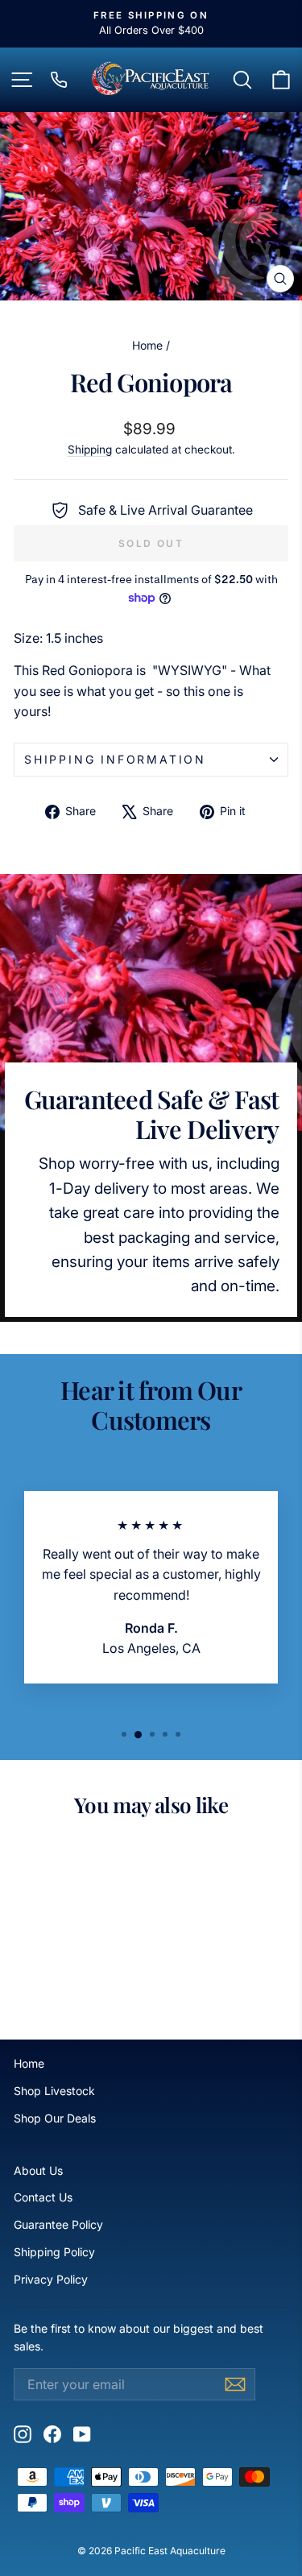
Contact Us (43, 2197)
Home (147, 345)
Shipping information (115, 759)
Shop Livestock (54, 2091)
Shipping (90, 449)
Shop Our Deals (55, 2118)
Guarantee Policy (58, 2224)
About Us (38, 2170)
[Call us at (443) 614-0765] (59, 80)
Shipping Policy (54, 2252)
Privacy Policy (51, 2279)
